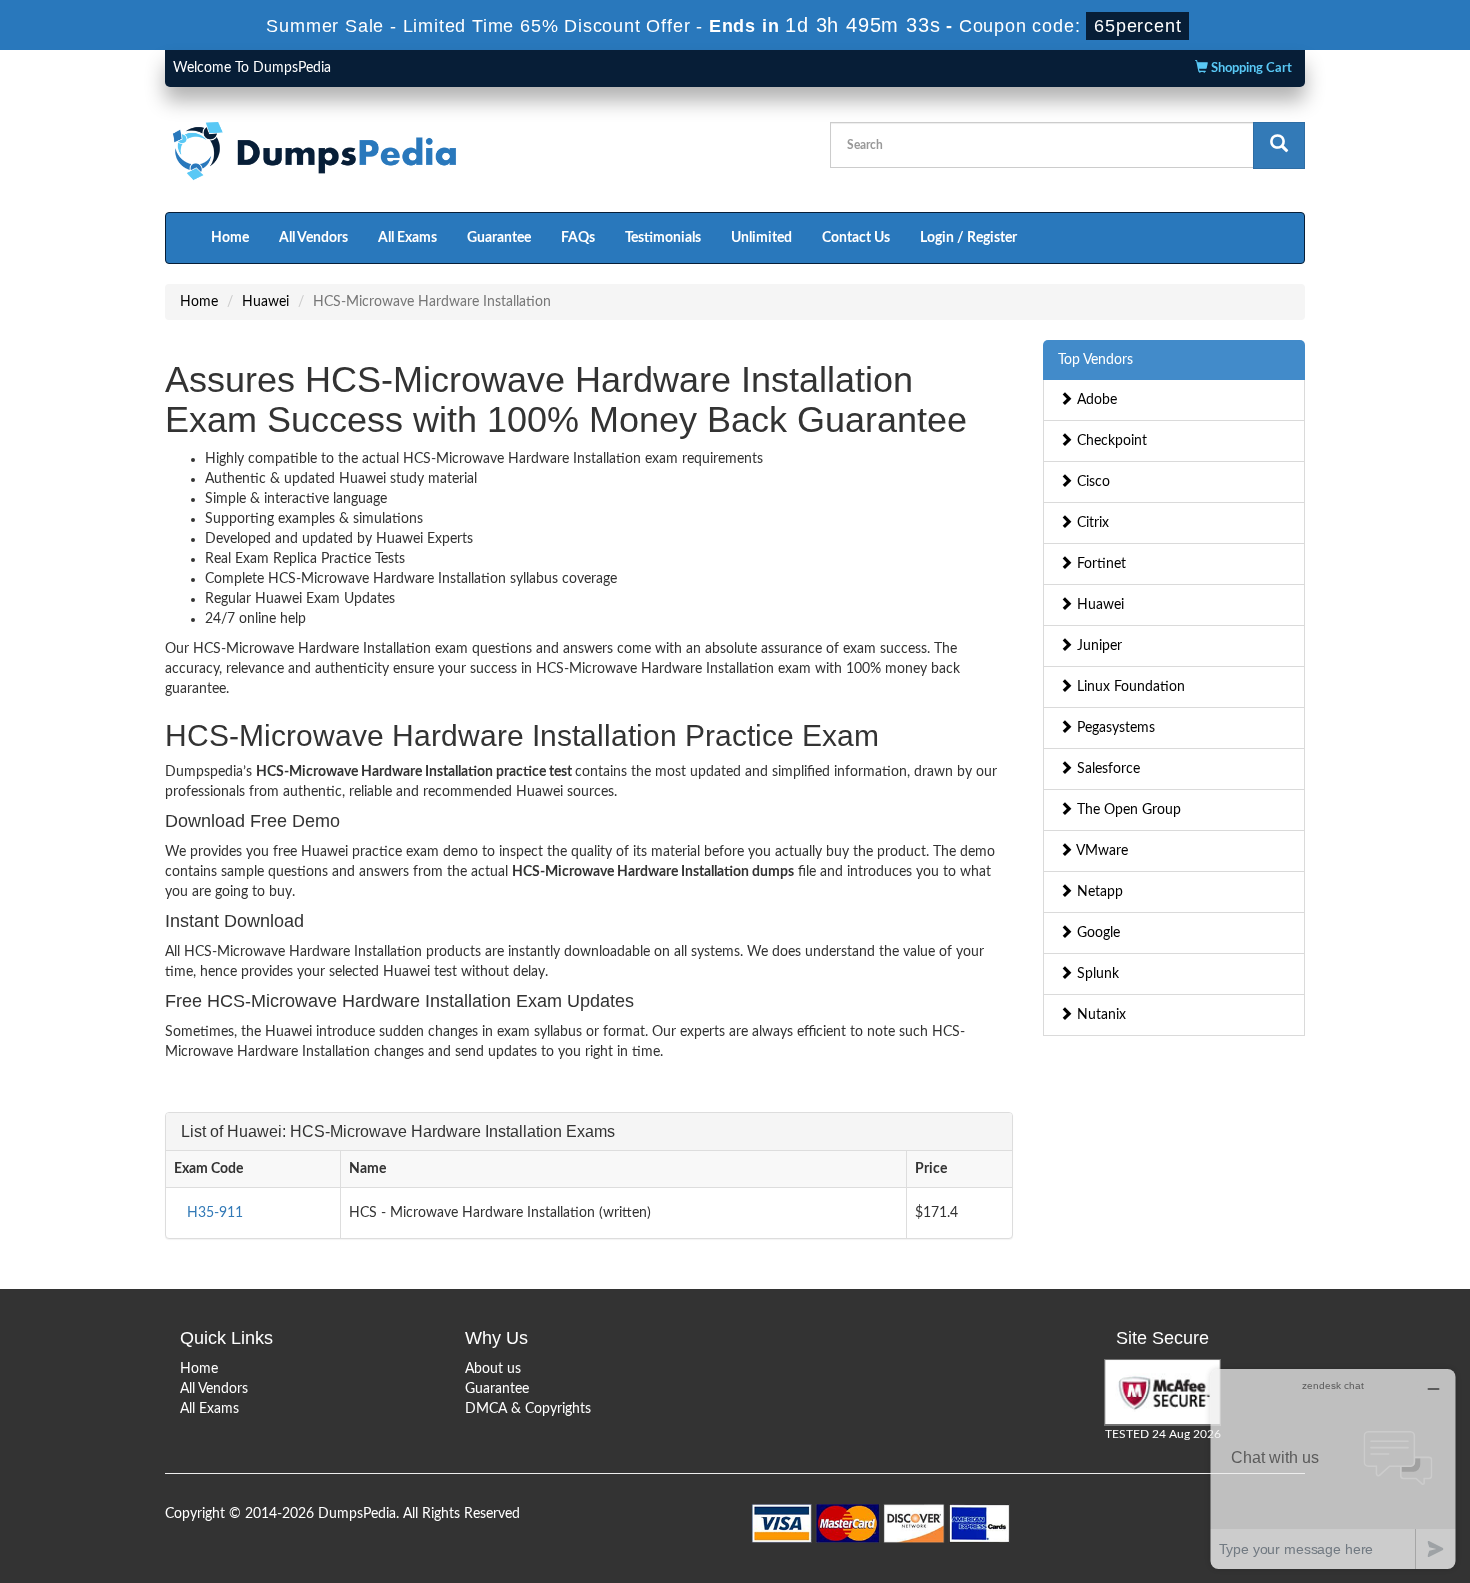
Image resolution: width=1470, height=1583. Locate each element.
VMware (1100, 851)
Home (230, 238)
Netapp (1098, 892)
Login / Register (968, 238)
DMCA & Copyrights (528, 1409)
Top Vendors (1095, 360)
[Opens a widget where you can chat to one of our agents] (1333, 1468)
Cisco (1091, 482)
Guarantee (499, 238)
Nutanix (1099, 1015)
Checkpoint (1110, 441)
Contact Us (856, 238)
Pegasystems (1114, 728)
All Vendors (313, 238)
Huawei (265, 302)
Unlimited (761, 238)
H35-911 (215, 1213)
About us (493, 1369)
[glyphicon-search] (1279, 145)
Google (1096, 933)
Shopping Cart (1250, 68)
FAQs (578, 238)
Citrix (1091, 523)
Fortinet (1099, 564)
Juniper (1097, 646)
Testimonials (663, 238)
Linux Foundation (1129, 687)
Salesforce (1106, 769)
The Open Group (1127, 810)
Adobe (1095, 400)
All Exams (407, 238)
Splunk (1096, 974)
